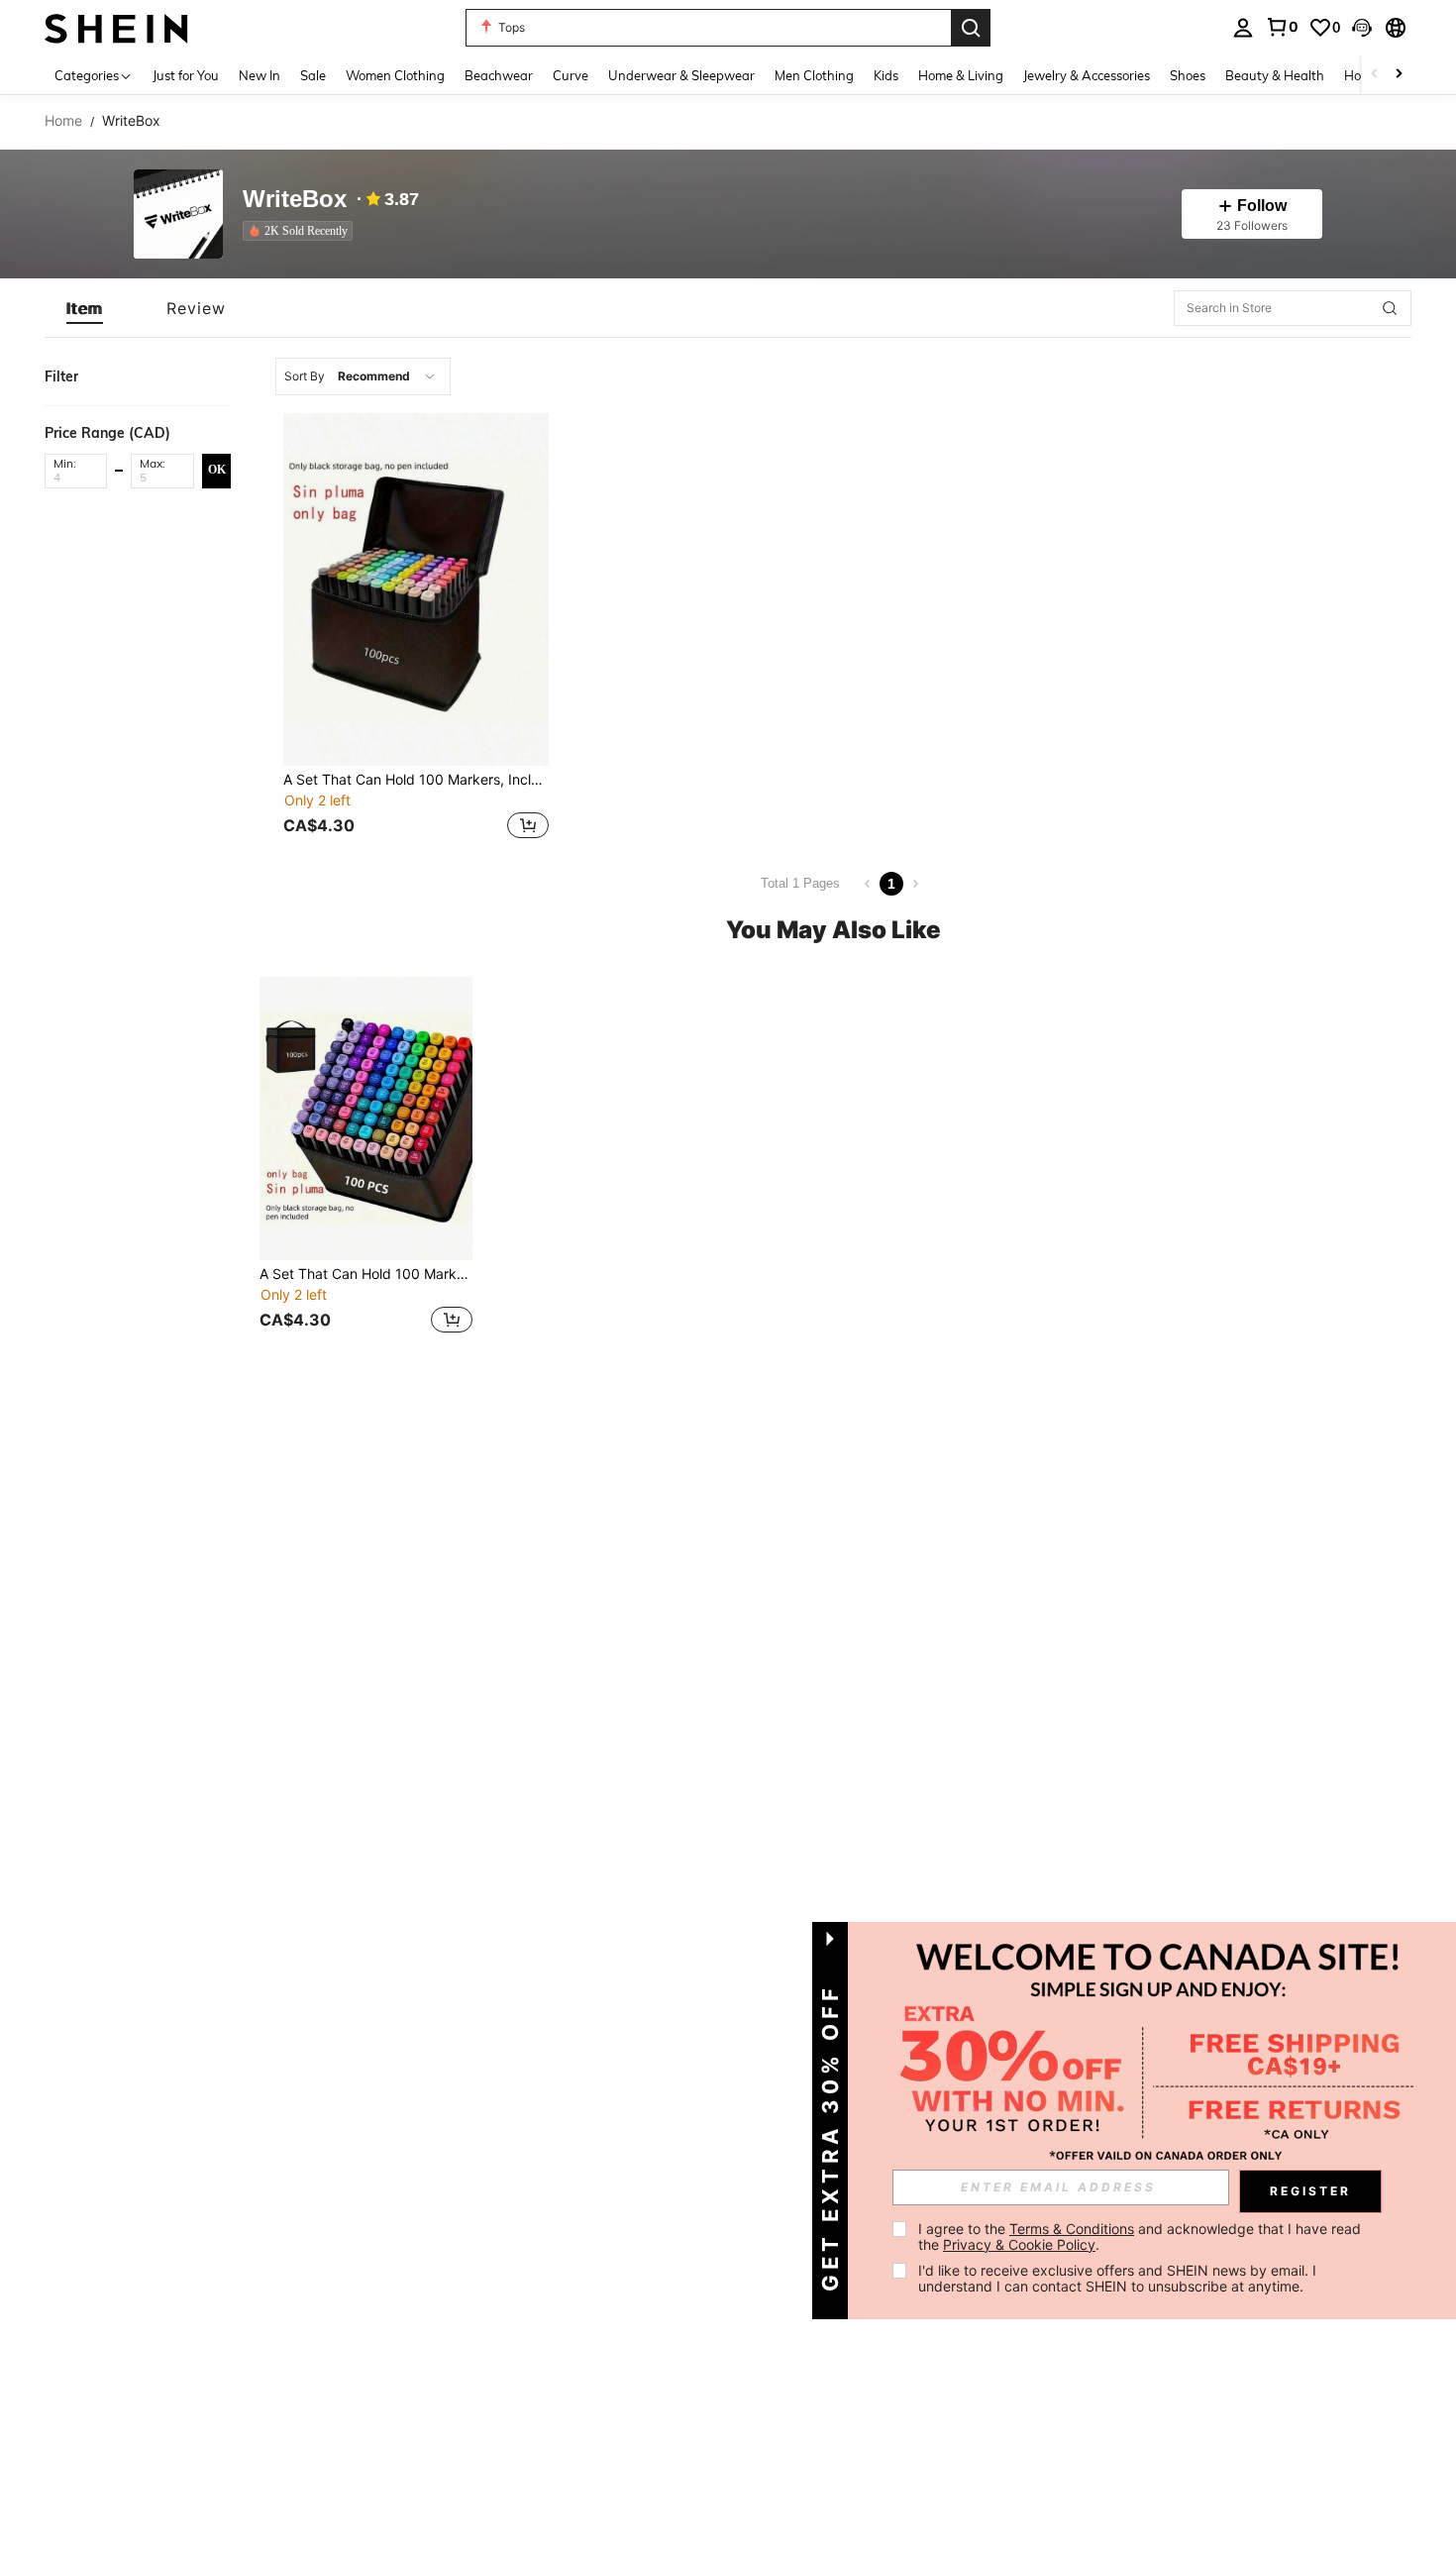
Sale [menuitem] (313, 75)
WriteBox (295, 200)
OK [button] (217, 470)
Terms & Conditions (1072, 2229)
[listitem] (302, 231)
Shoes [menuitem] (1188, 75)
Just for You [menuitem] (186, 75)
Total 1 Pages (800, 883)
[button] (1362, 28)
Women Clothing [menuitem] (395, 75)
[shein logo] (116, 27)
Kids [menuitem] (886, 75)
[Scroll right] (1399, 75)
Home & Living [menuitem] (961, 75)
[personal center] (1243, 28)
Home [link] (63, 121)
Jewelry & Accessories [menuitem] (1087, 75)
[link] (1282, 27)
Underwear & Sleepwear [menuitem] (681, 75)
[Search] (971, 28)
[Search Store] (1390, 308)
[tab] (85, 308)
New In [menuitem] (260, 75)
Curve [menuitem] (571, 75)
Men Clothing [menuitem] (814, 75)
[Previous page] (868, 884)
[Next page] (915, 884)
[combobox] (363, 376)
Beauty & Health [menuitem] (1275, 75)
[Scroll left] (1375, 75)
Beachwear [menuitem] (499, 75)
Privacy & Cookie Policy (1019, 2244)
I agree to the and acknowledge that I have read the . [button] (1142, 2236)
